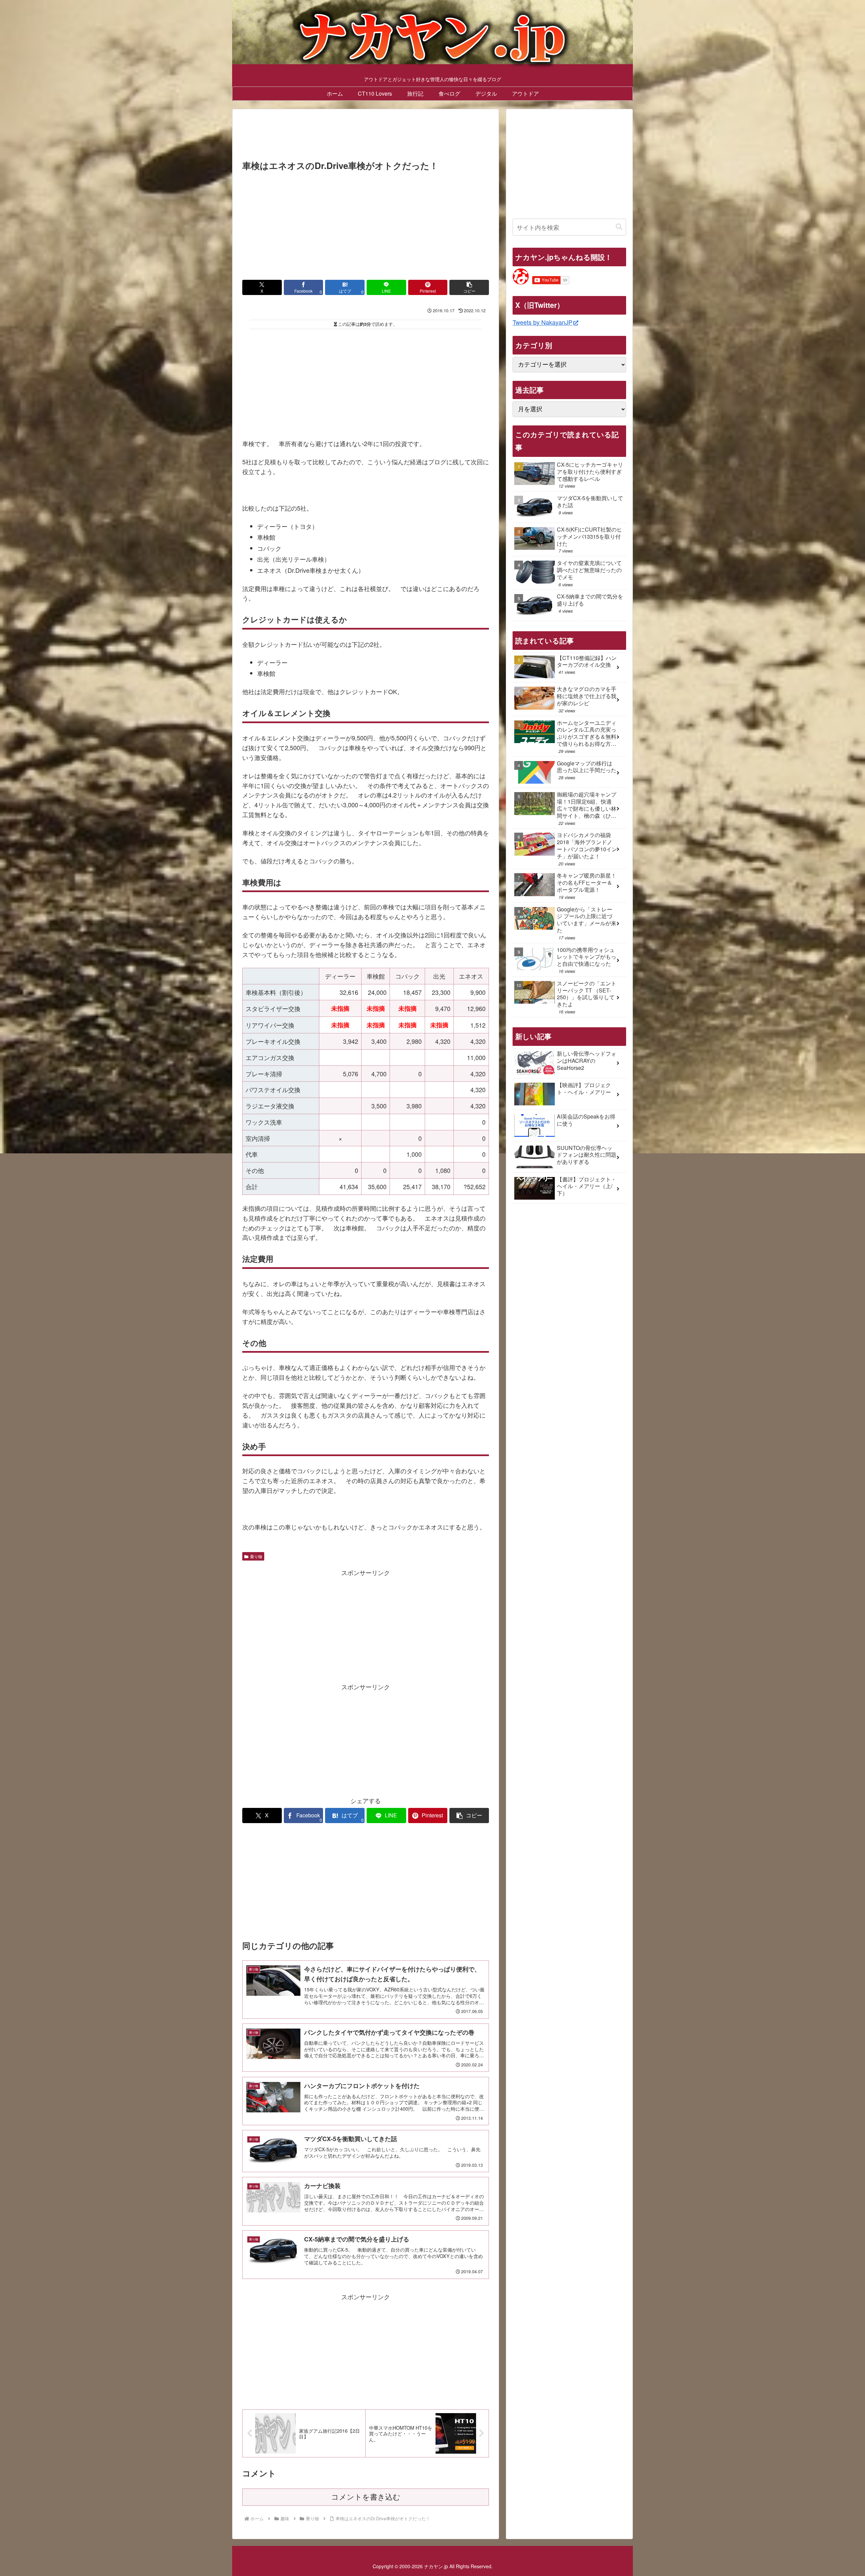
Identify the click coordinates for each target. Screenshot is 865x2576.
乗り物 (256, 1556)
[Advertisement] (366, 137)
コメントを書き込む (366, 2497)
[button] (469, 287)
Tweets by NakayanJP (542, 322)
